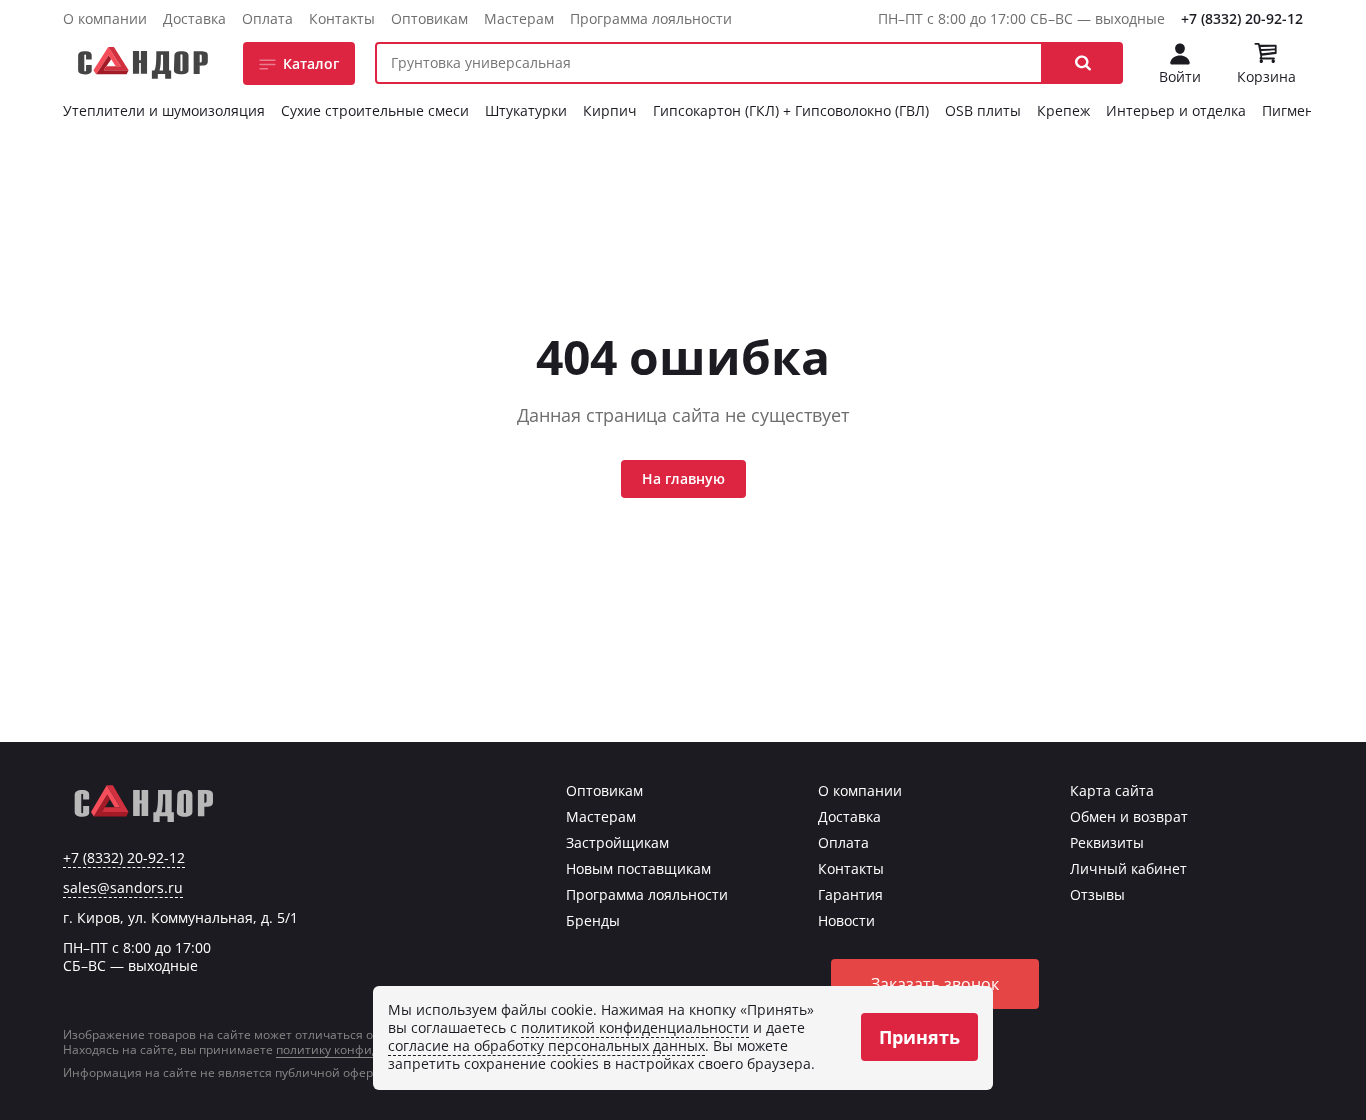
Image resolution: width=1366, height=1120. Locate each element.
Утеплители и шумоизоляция (164, 110)
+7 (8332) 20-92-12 (1242, 18)
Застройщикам (617, 842)
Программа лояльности (651, 18)
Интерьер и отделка (1176, 110)
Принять (919, 1037)
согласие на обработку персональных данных (546, 1045)
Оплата (267, 18)
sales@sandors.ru (123, 888)
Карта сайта (1112, 790)
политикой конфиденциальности (635, 1027)
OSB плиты (983, 110)
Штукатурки (526, 110)
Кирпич (610, 110)
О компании (105, 18)
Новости (846, 920)
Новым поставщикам (638, 868)
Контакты (342, 18)
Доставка (194, 18)
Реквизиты (1107, 842)
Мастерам (519, 18)
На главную (683, 478)
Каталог (311, 63)
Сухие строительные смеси (375, 110)
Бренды (593, 920)
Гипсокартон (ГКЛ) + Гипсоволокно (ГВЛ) (791, 110)
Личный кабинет (1128, 868)
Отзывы (1097, 894)
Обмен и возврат (1129, 816)
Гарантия (850, 894)
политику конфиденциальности (371, 1049)
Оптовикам (429, 18)
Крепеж (1063, 110)
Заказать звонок (935, 984)
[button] (1083, 63)
